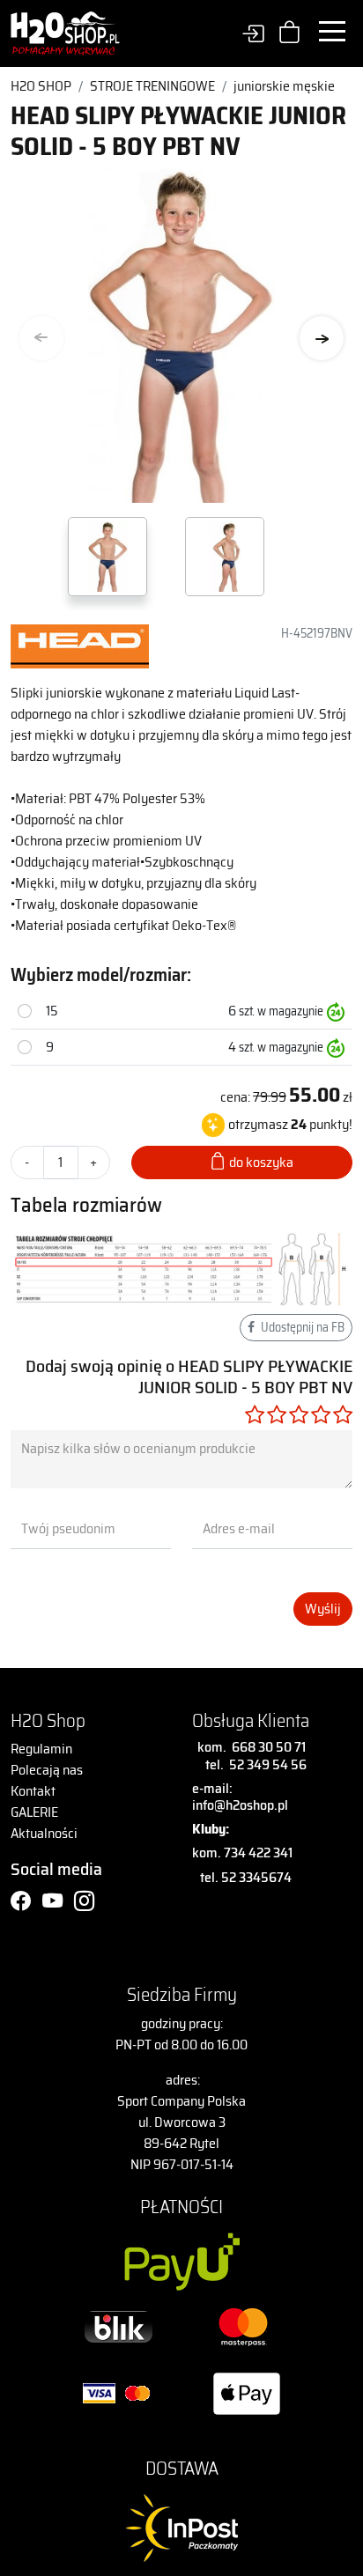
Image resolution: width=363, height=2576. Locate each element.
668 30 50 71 (266, 1747)
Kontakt (33, 1791)
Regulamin (41, 1749)
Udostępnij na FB (301, 1327)
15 (52, 1011)
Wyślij (323, 1609)
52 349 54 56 (268, 1764)
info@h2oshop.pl (240, 1805)
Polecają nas (47, 1770)
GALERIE (34, 1812)
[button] (322, 338)
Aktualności (44, 1833)
